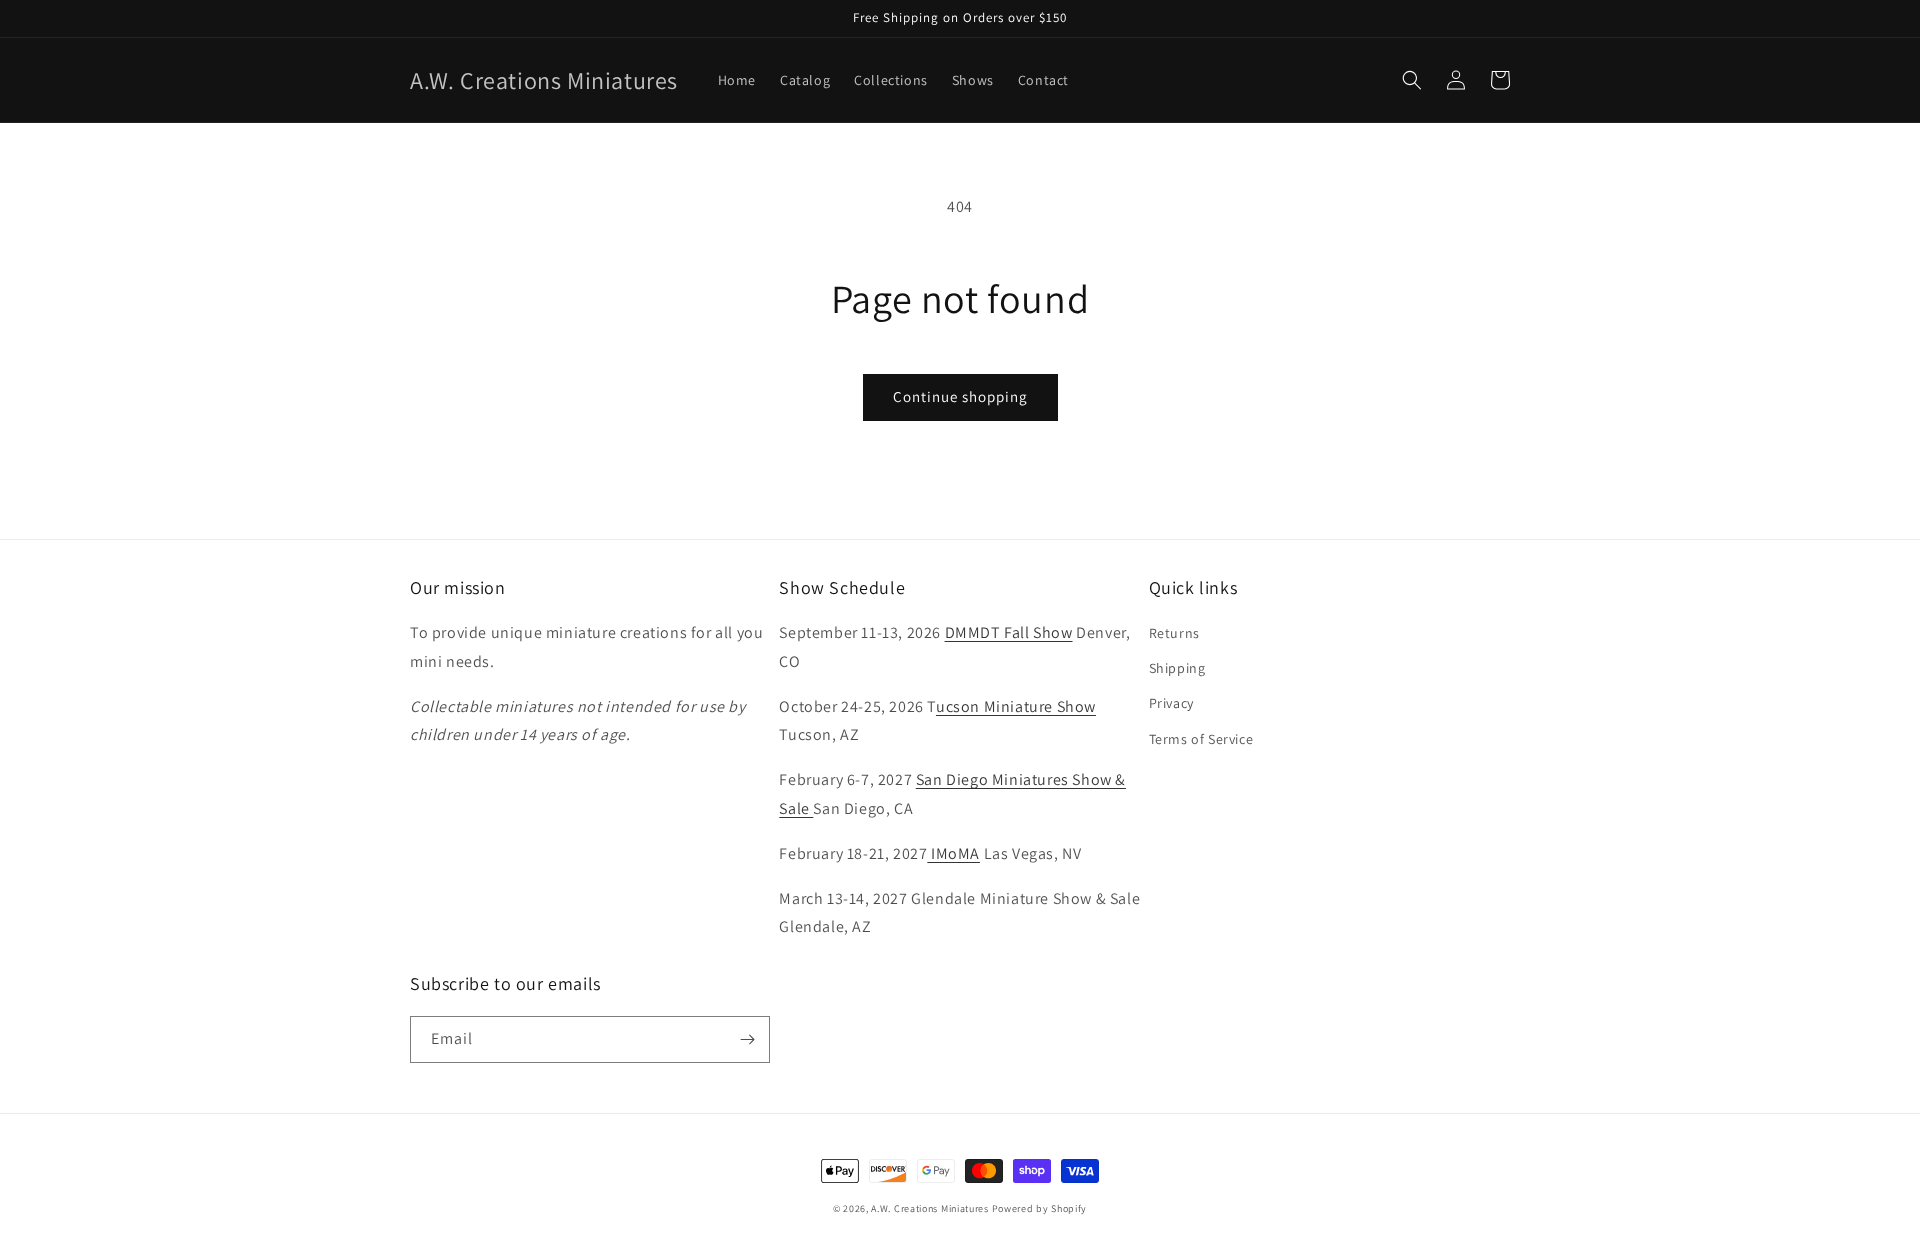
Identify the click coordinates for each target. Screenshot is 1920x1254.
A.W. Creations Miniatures (930, 1208)
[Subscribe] (747, 1039)
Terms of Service (1201, 739)
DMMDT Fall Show (1009, 632)
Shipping (1177, 668)
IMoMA (953, 853)
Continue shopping (960, 396)
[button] (1412, 80)
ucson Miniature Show (1016, 706)
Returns (1174, 633)
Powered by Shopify (1040, 1208)
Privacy (1171, 703)
